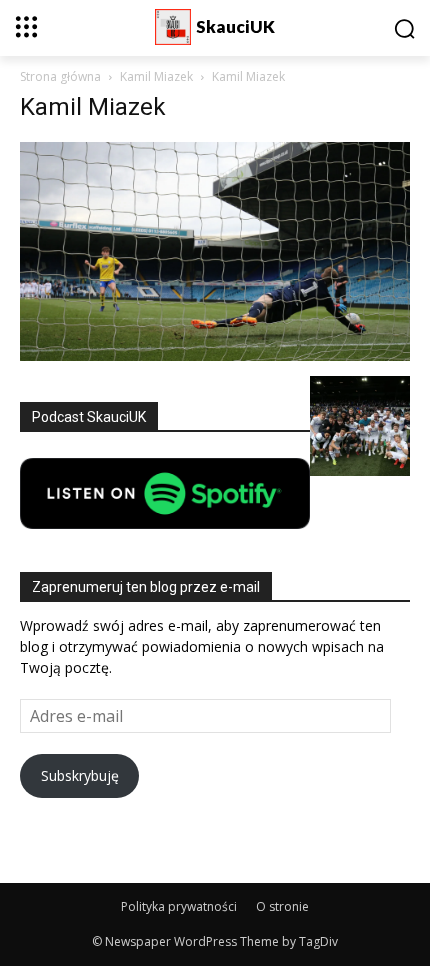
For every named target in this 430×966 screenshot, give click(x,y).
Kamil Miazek (156, 76)
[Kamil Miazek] (215, 355)
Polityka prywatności (179, 906)
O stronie (282, 906)
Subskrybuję (80, 775)
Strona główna (60, 76)
